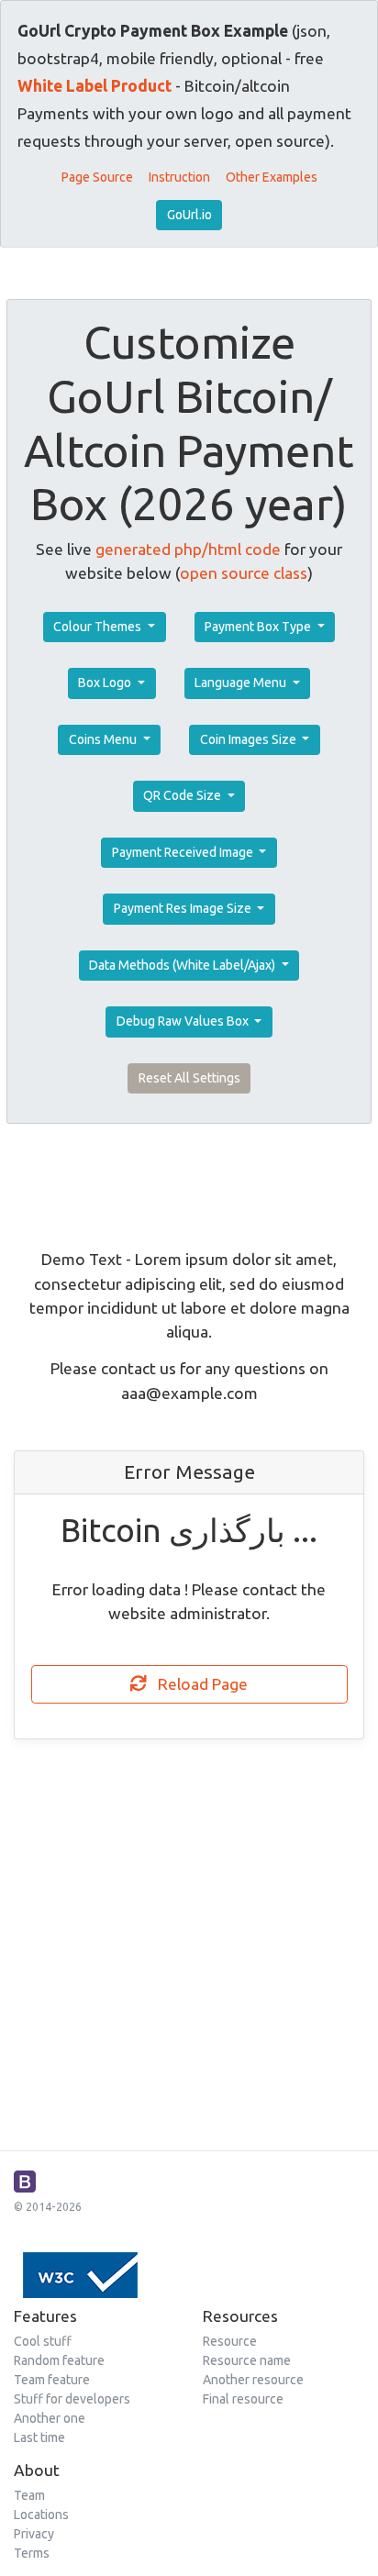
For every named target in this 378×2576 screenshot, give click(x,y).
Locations (41, 2515)
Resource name (247, 2360)
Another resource (253, 2380)
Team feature (52, 2380)
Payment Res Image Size (184, 908)
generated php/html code (188, 549)
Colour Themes (99, 627)
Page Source (97, 177)
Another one (50, 2418)
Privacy (34, 2534)
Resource (230, 2341)
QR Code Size (183, 795)
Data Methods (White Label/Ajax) (183, 965)
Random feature (59, 2360)
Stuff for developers (72, 2399)
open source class (244, 573)
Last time (39, 2437)
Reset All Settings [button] (189, 1078)
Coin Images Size (250, 739)
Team (29, 2495)
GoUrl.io (189, 215)
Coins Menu (104, 739)
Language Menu (242, 683)
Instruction (179, 177)
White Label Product (94, 86)
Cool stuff (43, 2341)
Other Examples (272, 177)
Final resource (243, 2399)
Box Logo (106, 683)
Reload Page (197, 1684)
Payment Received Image (184, 852)
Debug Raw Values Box (184, 1021)
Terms (32, 2553)
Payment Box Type (259, 627)
